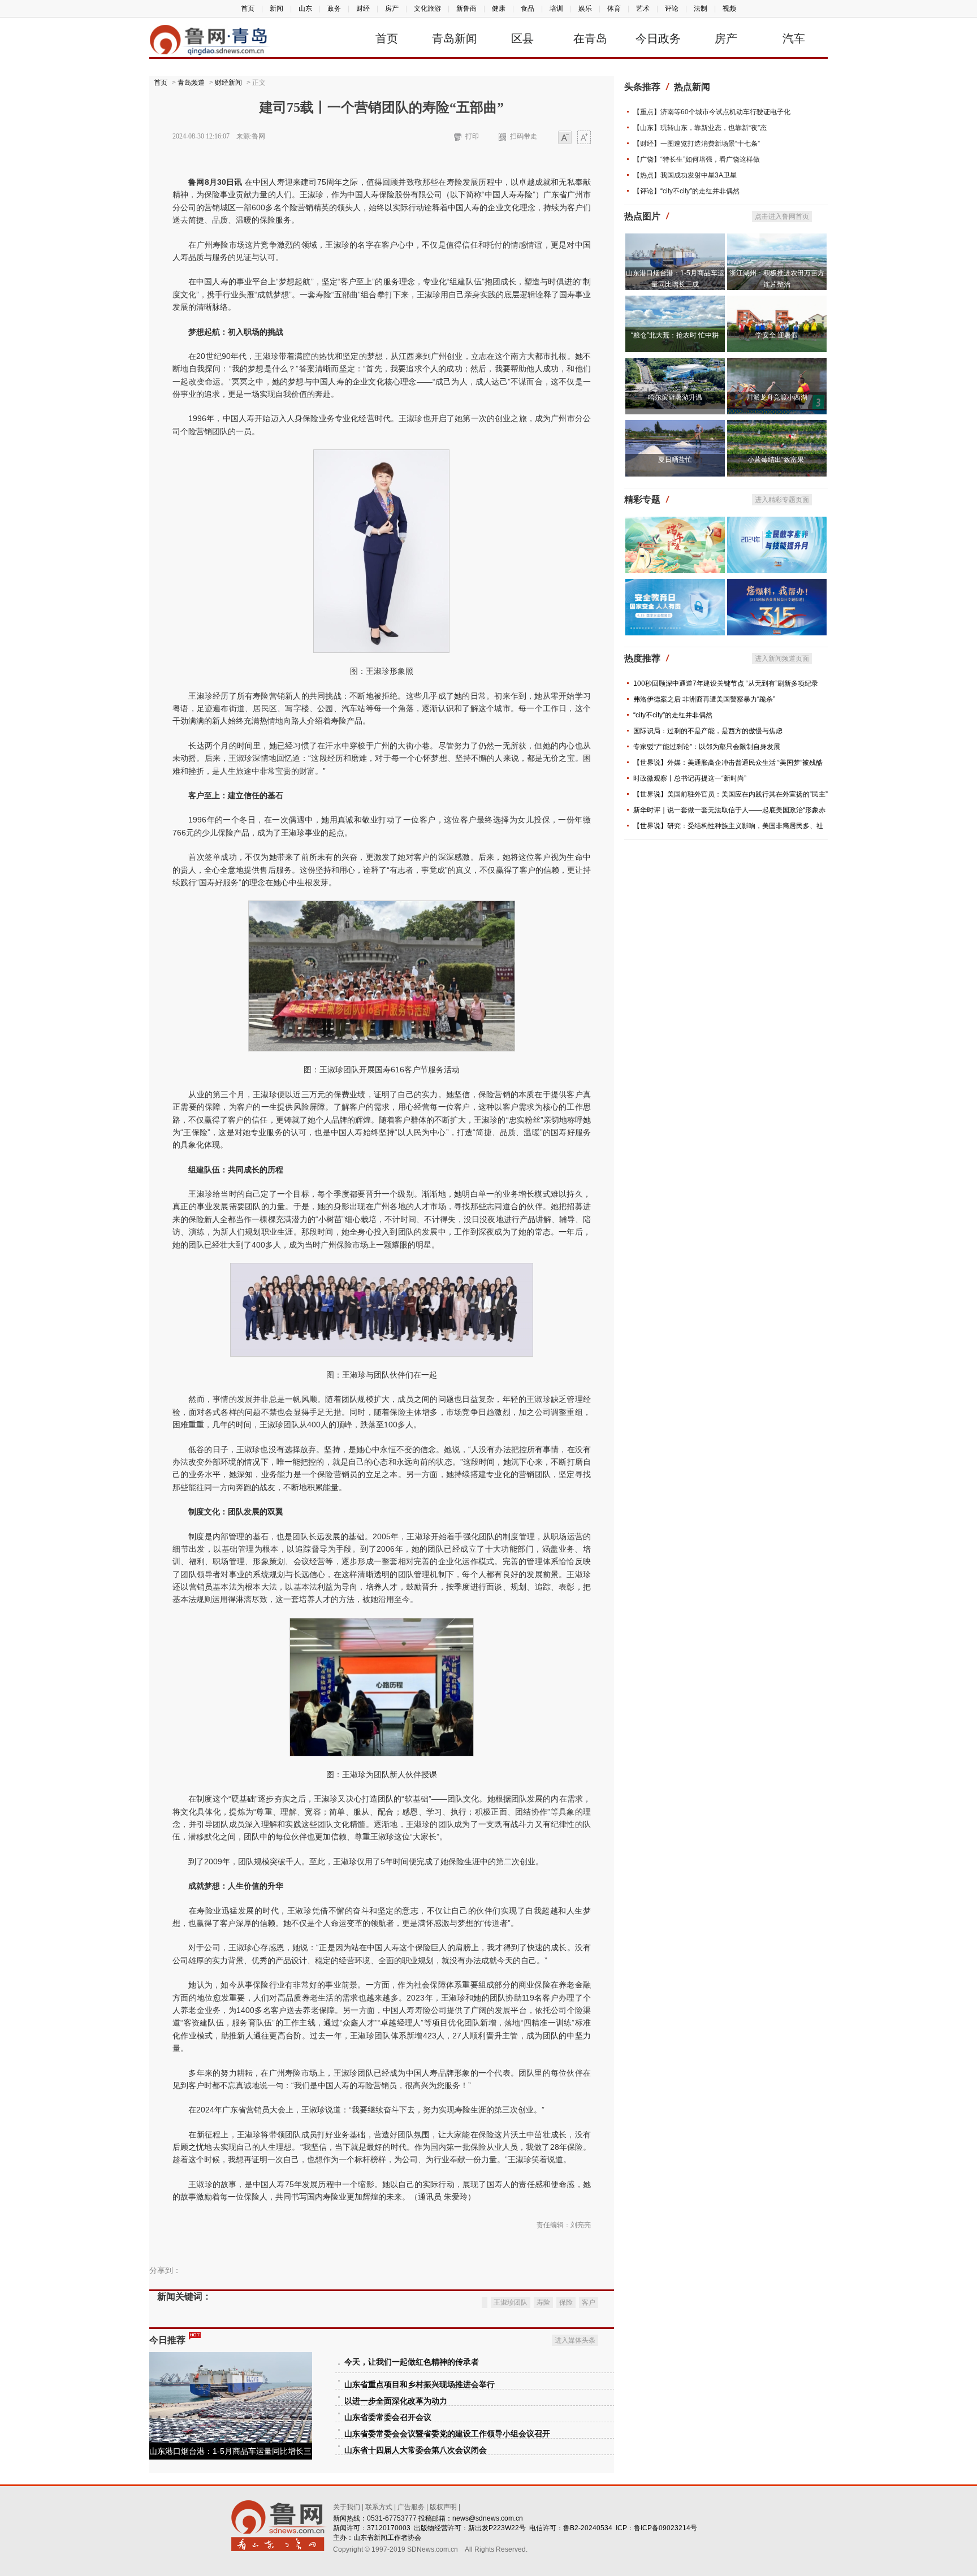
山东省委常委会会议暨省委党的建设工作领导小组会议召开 (447, 2434)
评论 (672, 8)
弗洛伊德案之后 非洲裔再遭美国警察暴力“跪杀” (704, 699)
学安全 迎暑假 (777, 335)
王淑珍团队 (511, 2302)
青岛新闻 (455, 38)
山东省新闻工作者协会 (387, 2538)
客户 (589, 2302)
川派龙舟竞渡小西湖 (777, 397)
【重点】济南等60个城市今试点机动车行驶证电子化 (712, 112)
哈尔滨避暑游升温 (675, 397)
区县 (522, 38)
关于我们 (347, 2507)
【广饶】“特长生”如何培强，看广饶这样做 (697, 159)
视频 (729, 8)
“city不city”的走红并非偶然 (673, 715)
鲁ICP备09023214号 (665, 2528)
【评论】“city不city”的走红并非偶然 (686, 191)
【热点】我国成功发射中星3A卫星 (685, 175)
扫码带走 (524, 136)
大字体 (584, 138)
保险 (566, 2302)
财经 (363, 8)
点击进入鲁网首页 (782, 217)
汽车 (794, 38)
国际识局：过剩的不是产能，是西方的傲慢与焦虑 (708, 731)
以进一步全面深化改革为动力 (396, 2401)
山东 (305, 8)
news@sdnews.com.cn (488, 2518)
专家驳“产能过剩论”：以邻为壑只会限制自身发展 (707, 747)
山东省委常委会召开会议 (388, 2417)
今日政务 (658, 38)
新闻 (276, 8)
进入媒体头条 (575, 2340)
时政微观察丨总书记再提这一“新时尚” (690, 778)
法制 (701, 8)
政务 (334, 8)
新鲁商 (466, 8)
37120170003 (389, 2528)
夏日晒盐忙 (675, 460)
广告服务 (411, 2507)
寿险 (543, 2302)
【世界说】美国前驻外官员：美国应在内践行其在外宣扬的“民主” (730, 794)
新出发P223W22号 (497, 2528)
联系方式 (379, 2507)
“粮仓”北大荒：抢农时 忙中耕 (675, 335)
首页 (248, 8)
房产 (392, 8)
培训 (556, 8)
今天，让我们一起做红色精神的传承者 (412, 2362)
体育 (614, 8)
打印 (472, 136)
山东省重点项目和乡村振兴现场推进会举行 (420, 2385)
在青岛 (590, 38)
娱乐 (585, 8)
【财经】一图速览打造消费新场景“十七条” (697, 144)
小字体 (565, 138)
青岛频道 (191, 83)
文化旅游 (427, 8)
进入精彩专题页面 (782, 500)
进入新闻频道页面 (782, 659)
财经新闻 (228, 83)
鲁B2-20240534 (588, 2528)
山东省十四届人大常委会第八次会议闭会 (416, 2450)
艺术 (643, 8)
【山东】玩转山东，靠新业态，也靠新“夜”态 (700, 128)
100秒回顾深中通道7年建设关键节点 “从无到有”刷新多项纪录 (726, 683)
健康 (499, 8)
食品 (528, 8)
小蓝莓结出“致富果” (777, 460)
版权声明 (443, 2507)
